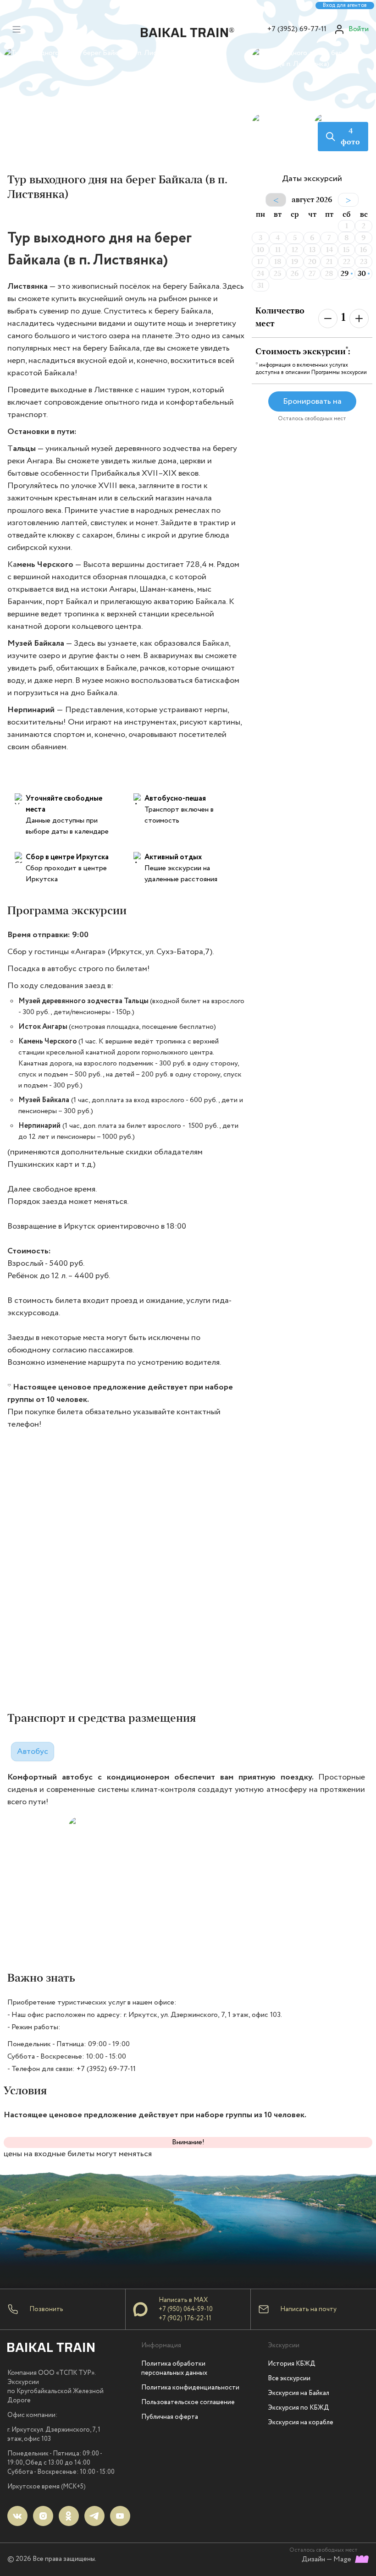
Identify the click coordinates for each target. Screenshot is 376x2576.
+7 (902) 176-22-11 (185, 2318)
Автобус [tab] (33, 1752)
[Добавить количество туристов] (359, 319)
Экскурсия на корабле (301, 2422)
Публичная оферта (170, 2417)
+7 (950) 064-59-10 (186, 2309)
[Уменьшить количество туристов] (328, 319)
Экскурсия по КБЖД (299, 2408)
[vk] (17, 2516)
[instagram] (43, 2516)
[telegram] (94, 2516)
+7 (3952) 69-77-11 (297, 29)
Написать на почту (308, 2309)
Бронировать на (312, 401)
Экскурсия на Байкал (299, 2393)
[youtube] (120, 2516)
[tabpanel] (190, 1865)
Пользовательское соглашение (188, 2402)
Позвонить (46, 2309)
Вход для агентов (345, 5)
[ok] (69, 2516)
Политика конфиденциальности (190, 2388)
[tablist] (33, 1749)
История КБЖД (292, 2364)
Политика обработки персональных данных (174, 2368)
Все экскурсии (289, 2378)
